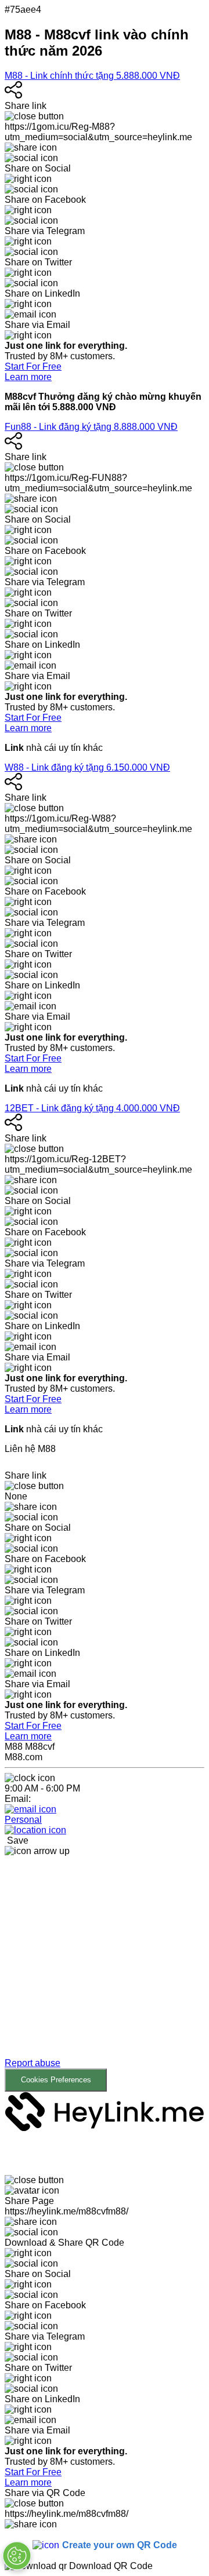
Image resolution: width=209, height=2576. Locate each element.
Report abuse (33, 2063)
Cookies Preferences (56, 2080)
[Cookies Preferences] (17, 2556)
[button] (105, 1974)
